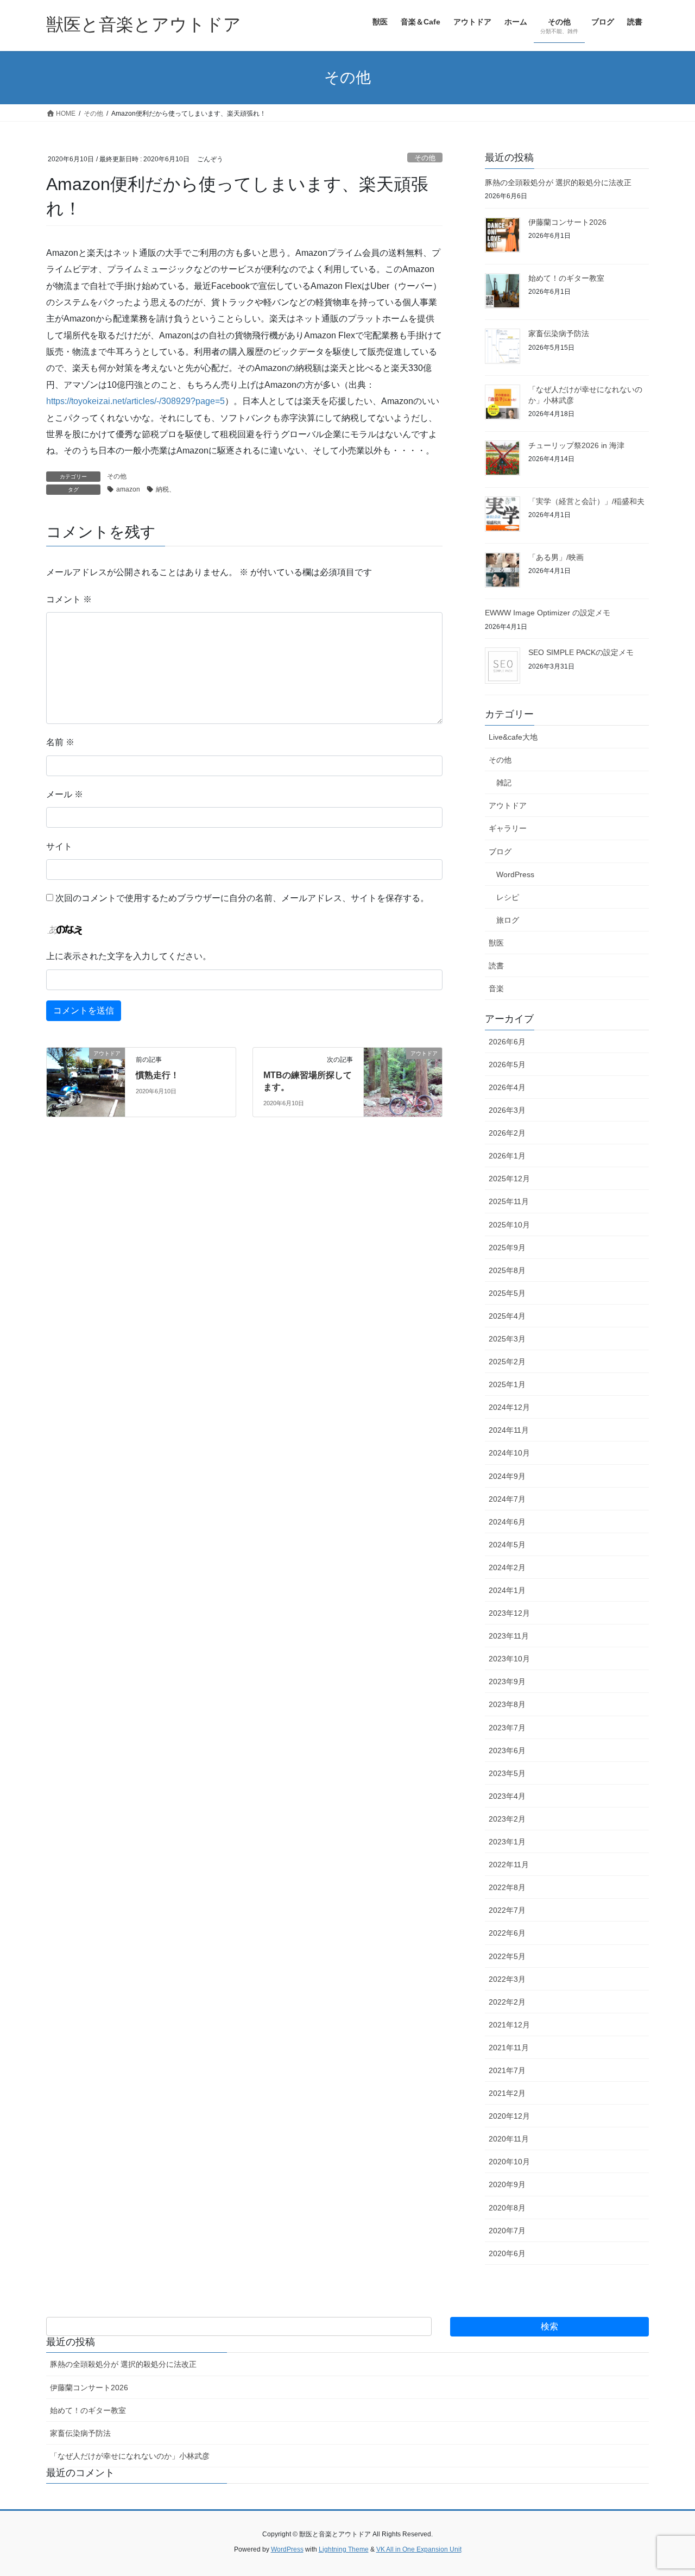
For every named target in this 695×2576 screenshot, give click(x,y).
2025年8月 (507, 1270)
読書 (496, 966)
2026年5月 (507, 1065)
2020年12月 (509, 2116)
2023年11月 (509, 1636)
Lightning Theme (344, 2549)
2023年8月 (507, 1704)
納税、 (166, 489)
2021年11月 (509, 2048)
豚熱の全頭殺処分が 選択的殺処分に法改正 (558, 182)
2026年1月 (507, 1156)
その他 (425, 158)
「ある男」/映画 (556, 557)
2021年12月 (509, 2025)
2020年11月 (509, 2139)
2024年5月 (507, 1545)
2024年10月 (509, 1453)
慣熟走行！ (157, 1075)
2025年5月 (507, 1293)
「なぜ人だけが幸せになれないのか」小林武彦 (130, 2456)
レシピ (508, 897)
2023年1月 (507, 1842)
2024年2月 (507, 1567)
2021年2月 (507, 2093)
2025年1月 (507, 1384)
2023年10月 (509, 1659)
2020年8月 (507, 2208)
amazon (128, 489)
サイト (59, 846)
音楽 (496, 988)
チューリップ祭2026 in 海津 (576, 445)
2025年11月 (509, 1201)
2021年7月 (507, 2070)
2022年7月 (507, 1910)
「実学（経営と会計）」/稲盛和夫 (586, 501)
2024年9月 (507, 1476)
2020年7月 (507, 2231)
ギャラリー (508, 828)
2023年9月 (507, 1681)
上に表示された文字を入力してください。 (129, 956)
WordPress (515, 874)
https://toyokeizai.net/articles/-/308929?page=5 (135, 401)
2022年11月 (509, 1865)
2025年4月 (507, 1316)
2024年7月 (507, 1499)
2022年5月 (507, 1956)
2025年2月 (507, 1362)
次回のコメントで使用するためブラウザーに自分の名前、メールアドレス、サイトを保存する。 (242, 898)
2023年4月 (507, 1796)
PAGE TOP (668, 2489)
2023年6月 (507, 1750)
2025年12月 (509, 1179)
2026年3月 (507, 1110)
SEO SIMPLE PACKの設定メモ (581, 652)
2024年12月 (509, 1407)
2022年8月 (507, 1887)
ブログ (500, 852)
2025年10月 (509, 1225)
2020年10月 (509, 2162)
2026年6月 (507, 1042)
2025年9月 (507, 1248)
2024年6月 (507, 1522)
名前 (60, 742)
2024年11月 (509, 1430)
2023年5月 (507, 1773)
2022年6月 (507, 1933)
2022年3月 (507, 1979)
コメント (69, 599)
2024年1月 (507, 1590)
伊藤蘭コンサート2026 (567, 222)
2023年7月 (507, 1728)
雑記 (504, 783)
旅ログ (508, 920)
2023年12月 (509, 1613)
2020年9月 (507, 2184)
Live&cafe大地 (513, 737)
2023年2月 (507, 1819)
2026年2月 (507, 1133)
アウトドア (508, 805)
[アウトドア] (86, 1076)
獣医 (496, 943)
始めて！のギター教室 (566, 278)
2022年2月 (507, 2002)
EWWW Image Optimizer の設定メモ (548, 613)
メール (65, 794)
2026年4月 (507, 1087)
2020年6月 (507, 2253)
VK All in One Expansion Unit (419, 2549)
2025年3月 (507, 1339)
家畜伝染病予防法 (559, 333)
